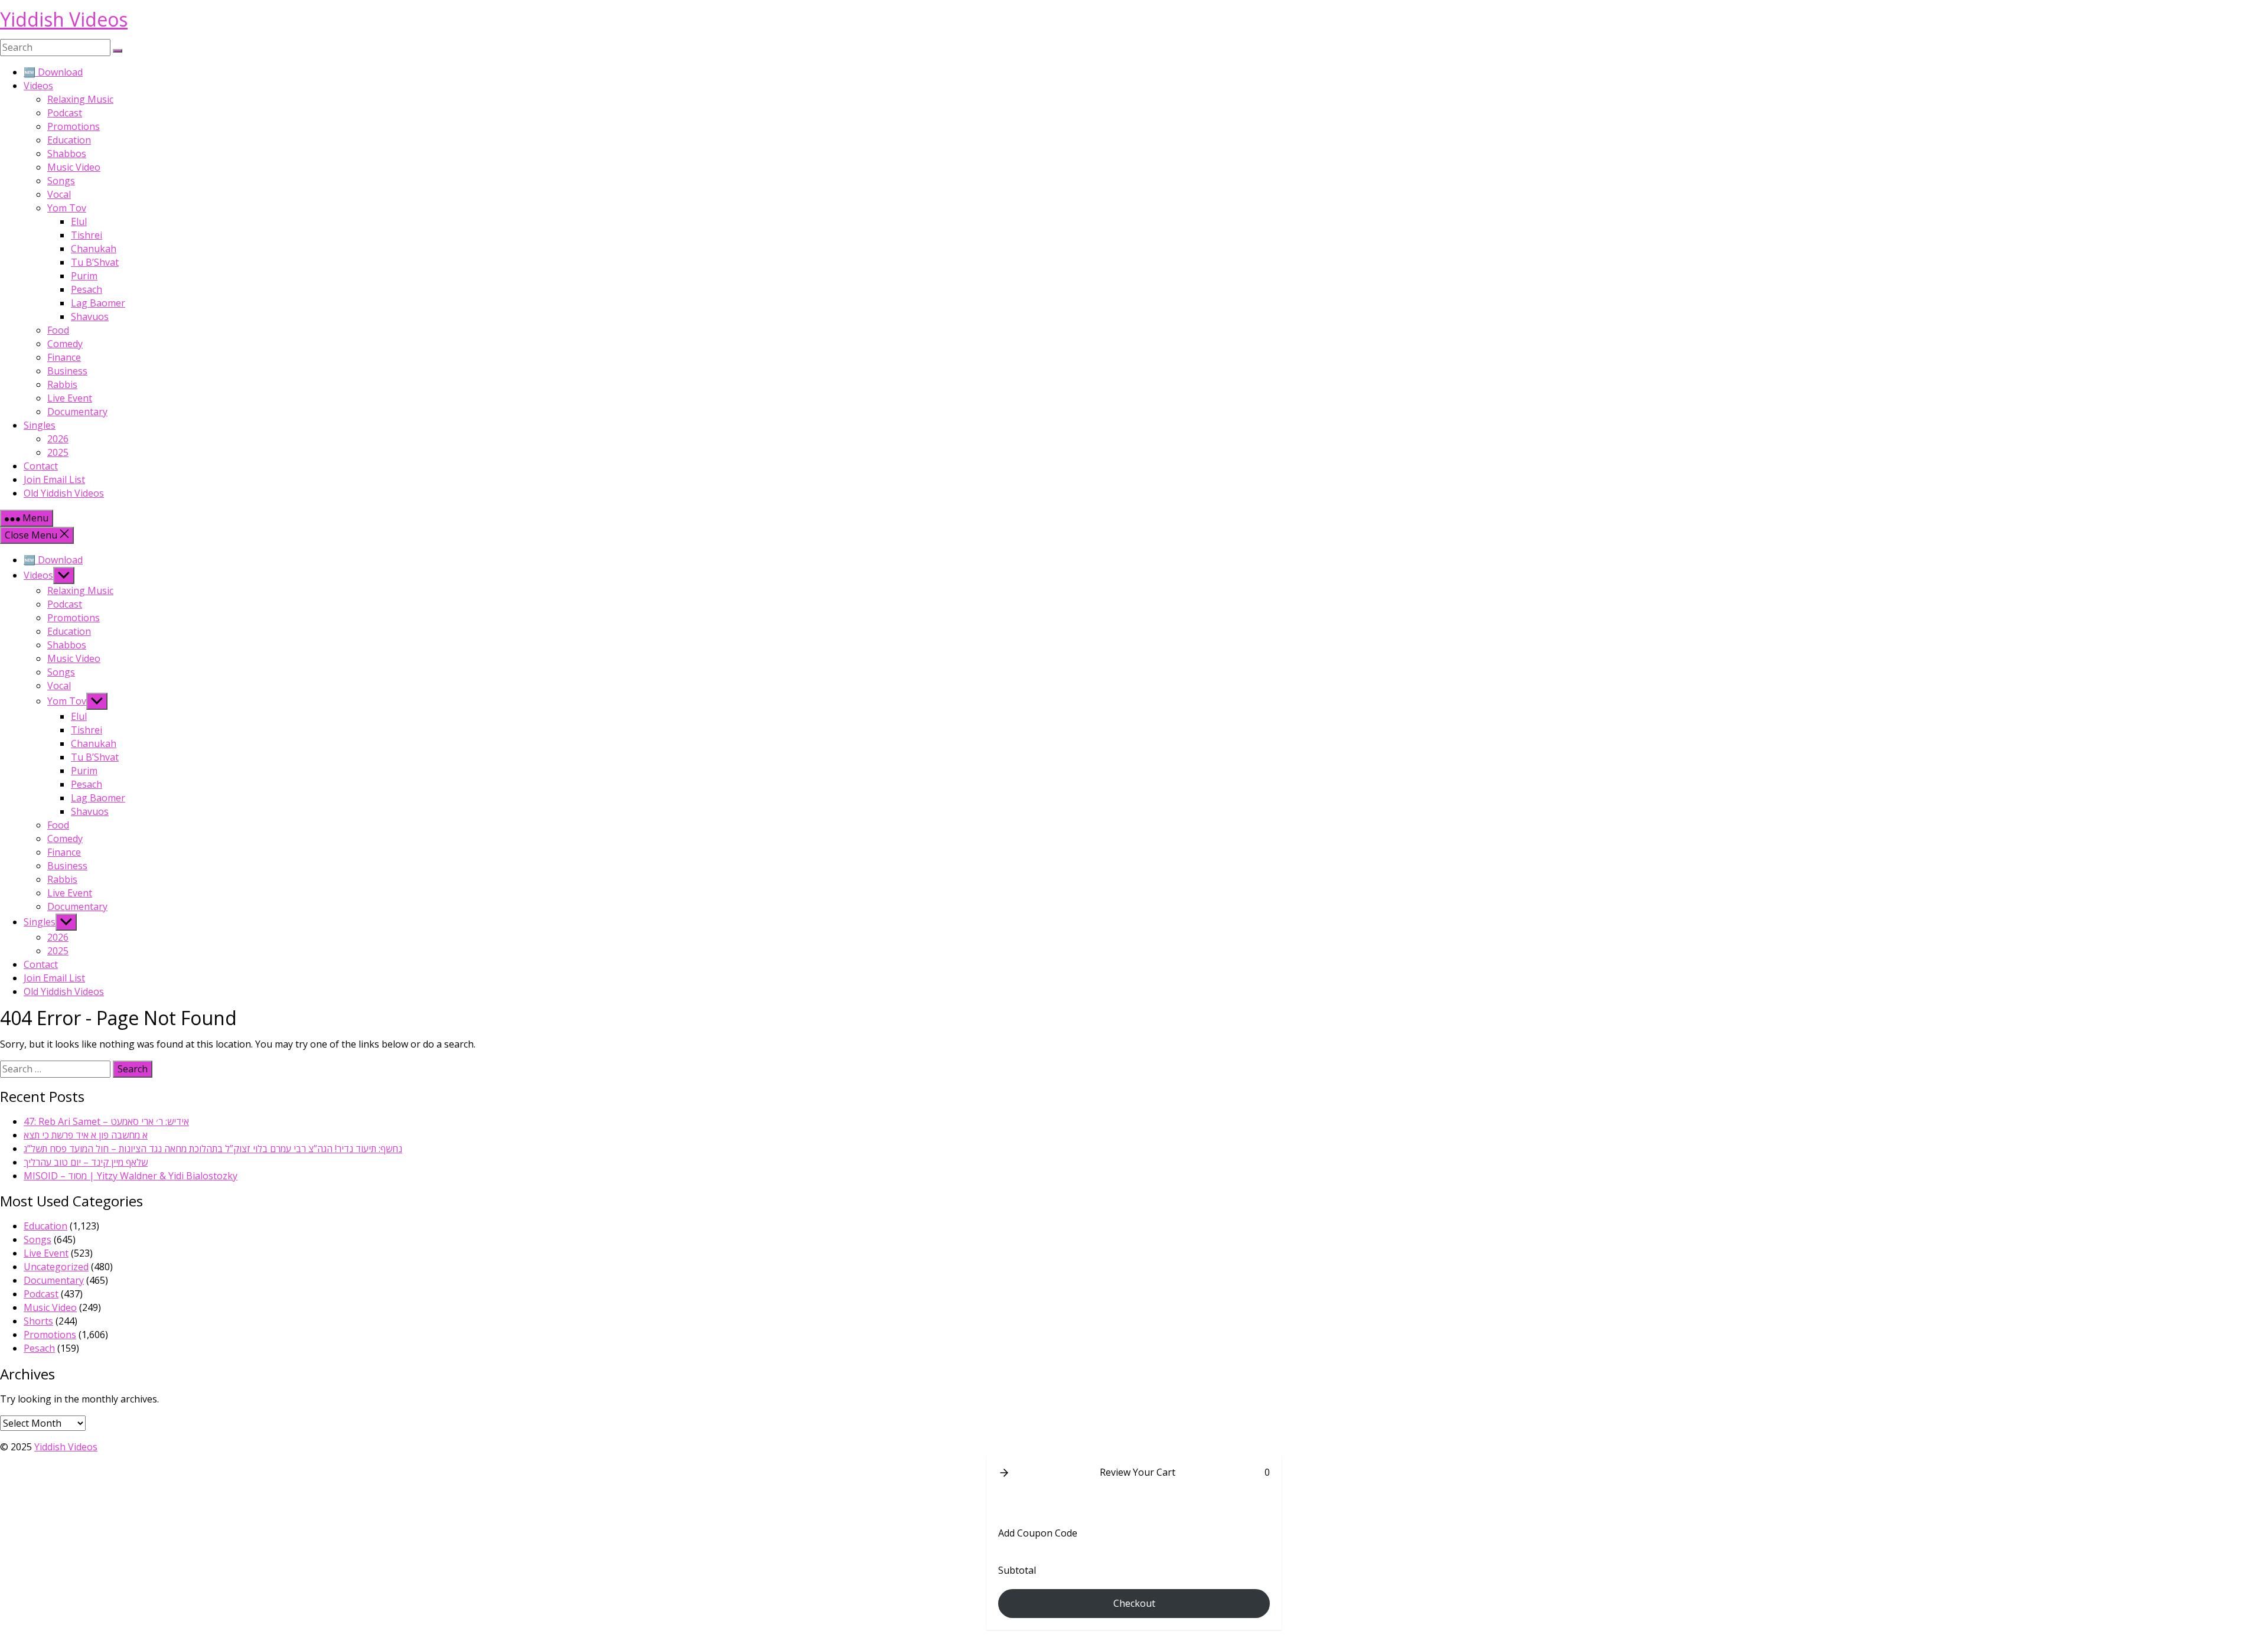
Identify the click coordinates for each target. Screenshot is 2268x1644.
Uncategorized (56, 1267)
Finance (64, 357)
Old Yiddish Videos (64, 493)
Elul (79, 221)
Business (67, 371)
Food (58, 330)
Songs (61, 181)
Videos (38, 86)
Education (69, 140)
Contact (41, 466)
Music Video (74, 167)
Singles (40, 425)
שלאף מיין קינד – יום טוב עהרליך (86, 1162)
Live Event (70, 398)
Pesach (87, 289)
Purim (84, 276)
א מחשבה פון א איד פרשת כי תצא (86, 1135)
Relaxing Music (80, 99)
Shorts (38, 1321)
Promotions (74, 126)
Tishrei (87, 235)
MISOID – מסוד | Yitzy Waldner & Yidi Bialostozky (131, 1176)
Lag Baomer (98, 303)
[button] (1004, 1473)
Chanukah (94, 249)
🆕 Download (53, 72)
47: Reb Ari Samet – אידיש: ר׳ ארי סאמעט (106, 1121)
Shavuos (90, 317)
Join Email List (54, 480)
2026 (58, 439)
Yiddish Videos (64, 19)
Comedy (65, 344)
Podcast (65, 113)
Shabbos (67, 154)
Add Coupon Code (1038, 1533)
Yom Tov (67, 208)
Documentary (77, 412)
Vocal (59, 194)
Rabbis (62, 384)
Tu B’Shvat (95, 262)
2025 (58, 452)
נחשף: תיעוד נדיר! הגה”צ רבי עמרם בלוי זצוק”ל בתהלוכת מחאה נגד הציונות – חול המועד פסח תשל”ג (213, 1149)
